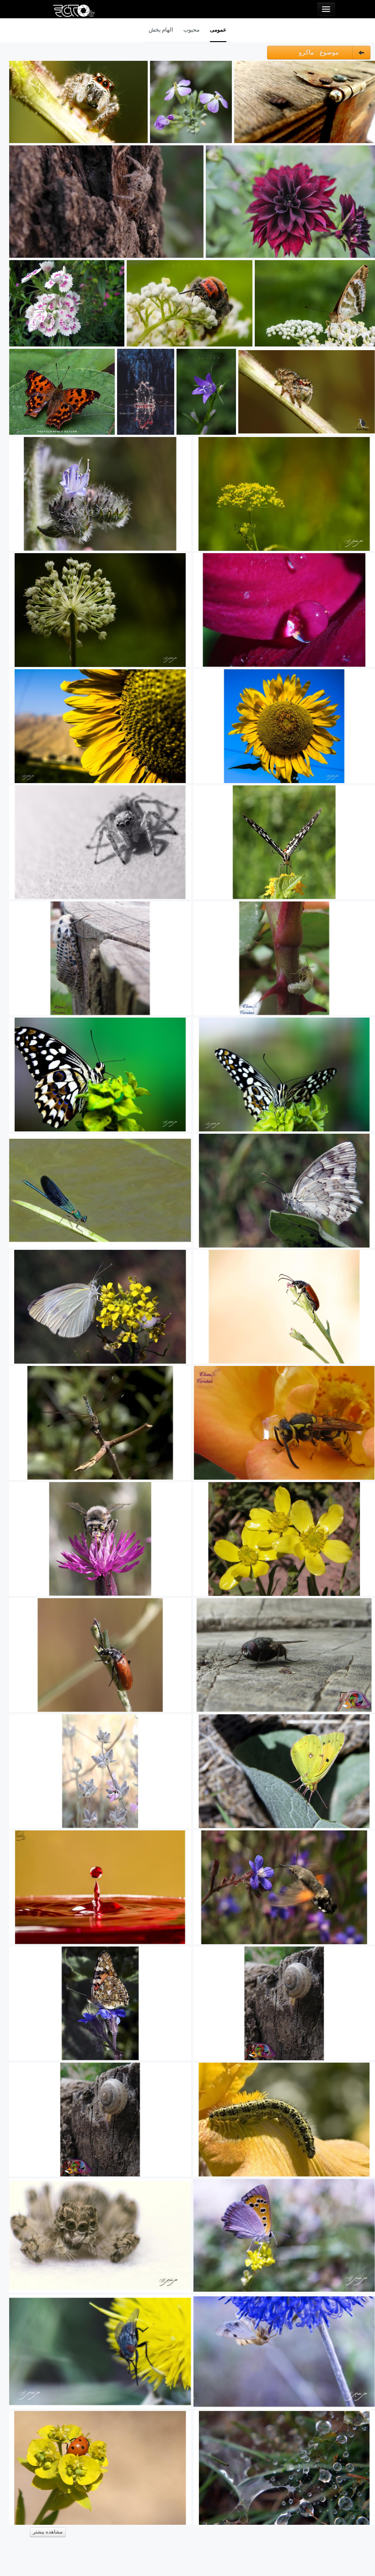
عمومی (218, 30)
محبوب (191, 30)
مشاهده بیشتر (48, 2532)
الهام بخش (161, 30)
